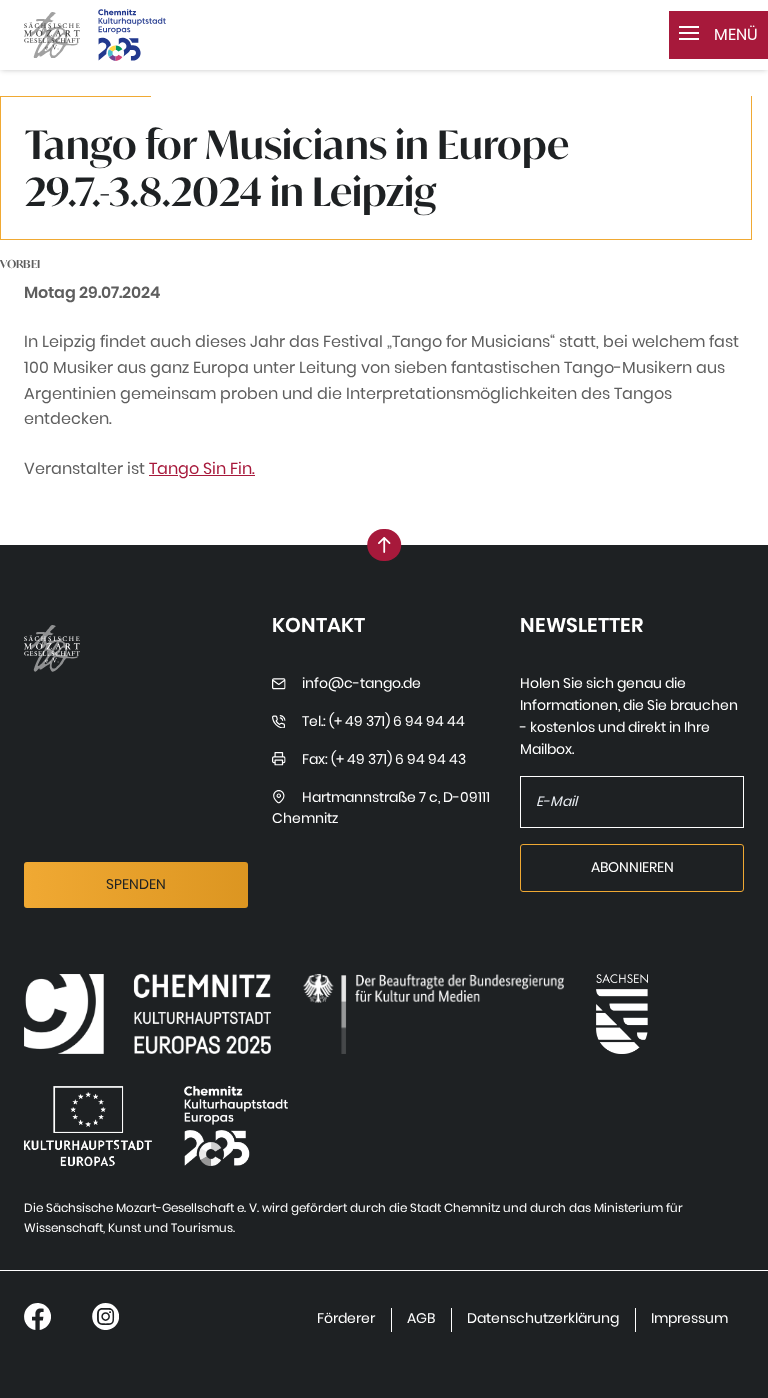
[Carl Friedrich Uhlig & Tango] (147, 1014)
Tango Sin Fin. (202, 468)
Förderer (346, 1318)
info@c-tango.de (361, 683)
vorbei (20, 264)
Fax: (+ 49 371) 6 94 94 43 (384, 759)
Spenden (136, 884)
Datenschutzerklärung (543, 1318)
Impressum (689, 1318)
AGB (421, 1318)
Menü (734, 34)
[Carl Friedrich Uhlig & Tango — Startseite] (52, 35)
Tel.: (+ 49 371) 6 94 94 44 (383, 721)
